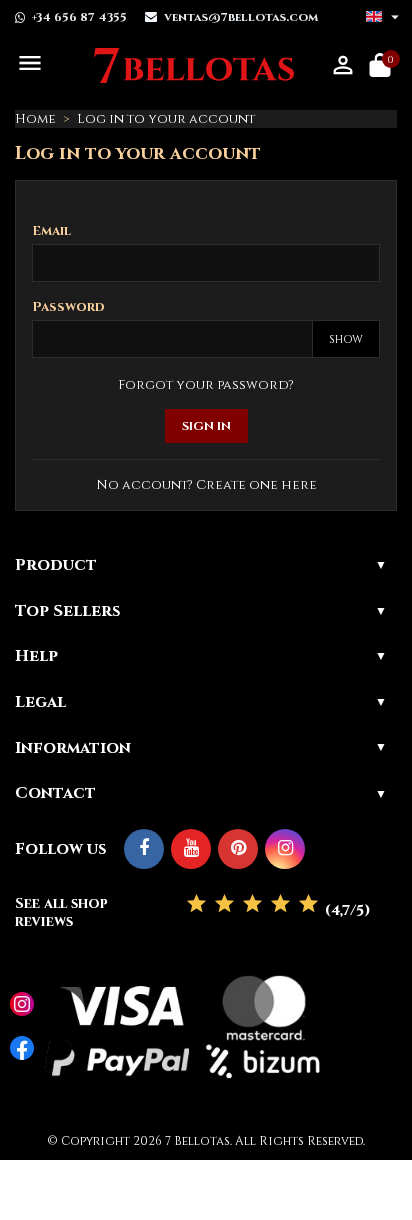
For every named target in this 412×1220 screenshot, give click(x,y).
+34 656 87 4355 (79, 17)
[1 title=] (196, 904)
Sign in (206, 426)
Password (68, 307)
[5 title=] (308, 904)
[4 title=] (280, 904)
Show (346, 339)
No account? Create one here (206, 485)
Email (51, 231)
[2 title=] (224, 904)
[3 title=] (252, 904)
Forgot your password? (206, 385)
